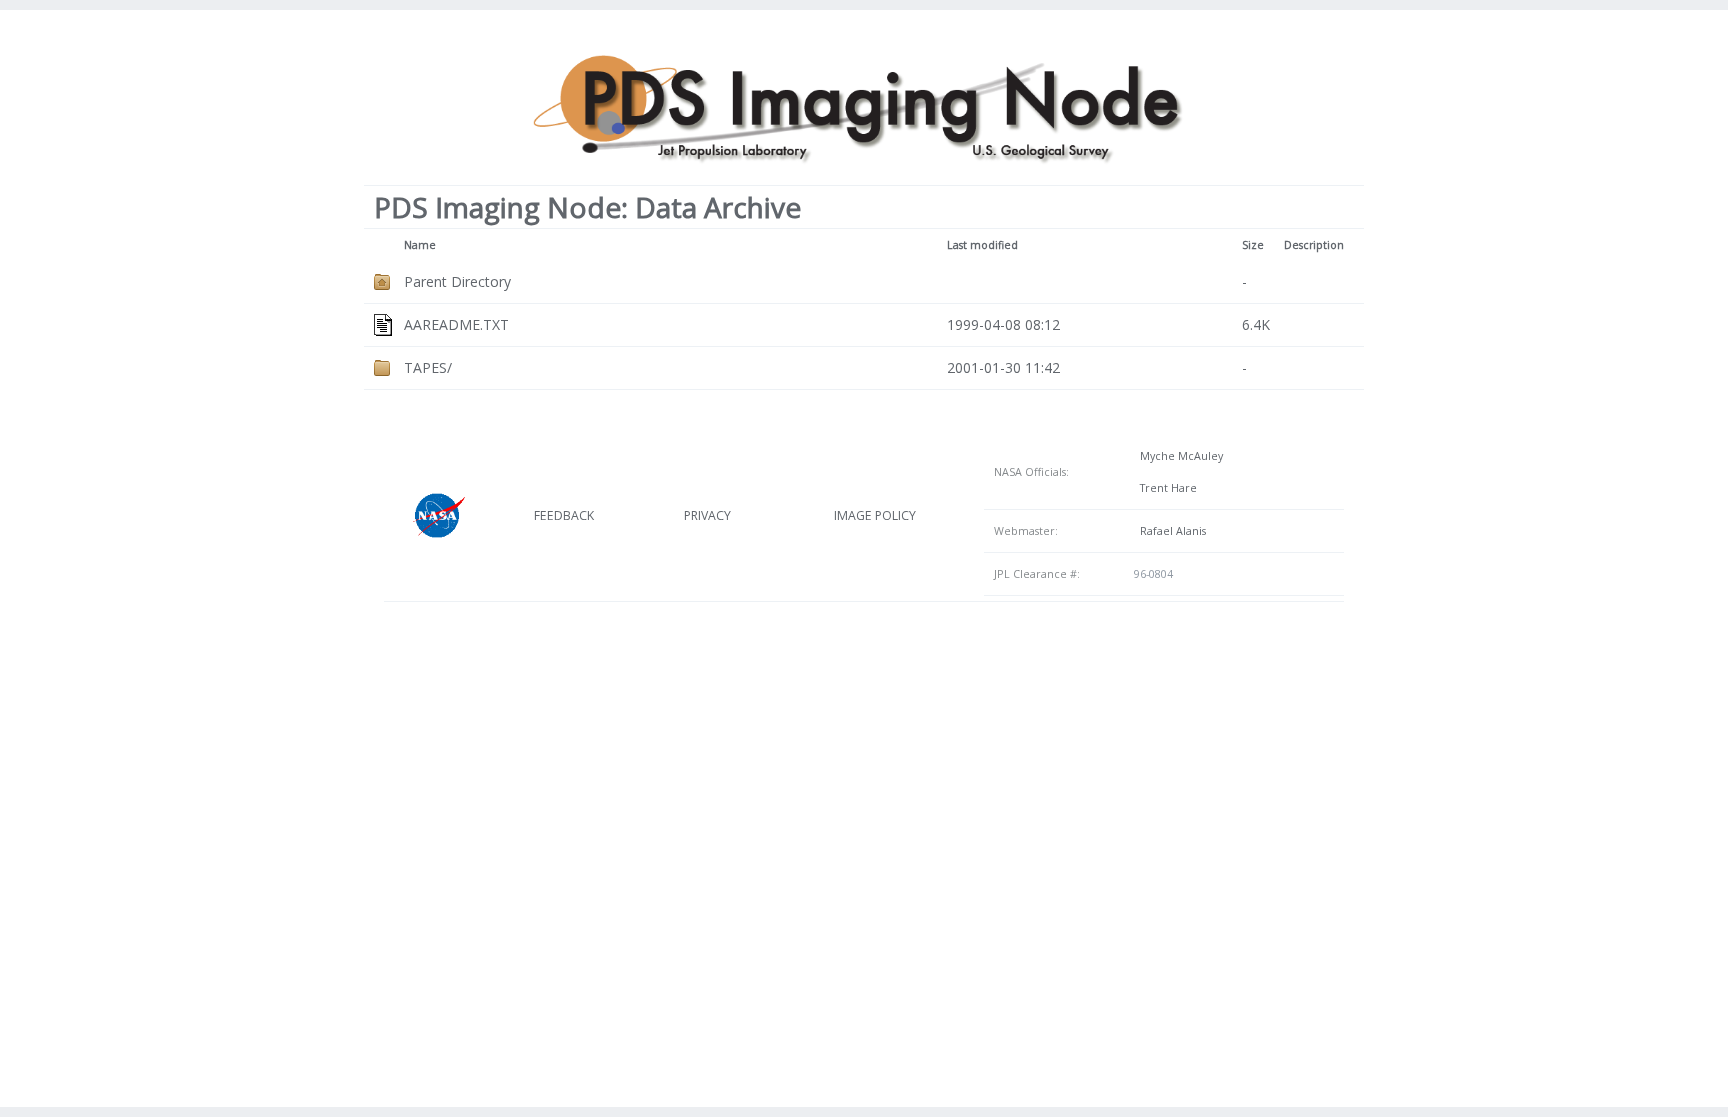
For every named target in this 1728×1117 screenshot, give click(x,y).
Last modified (982, 245)
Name (420, 245)
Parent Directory (457, 281)
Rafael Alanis (1170, 531)
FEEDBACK (564, 515)
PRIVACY (707, 515)
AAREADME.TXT (456, 324)
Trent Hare (1165, 488)
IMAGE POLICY (875, 515)
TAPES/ (428, 367)
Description (1314, 245)
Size (1253, 245)
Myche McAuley (1178, 456)
